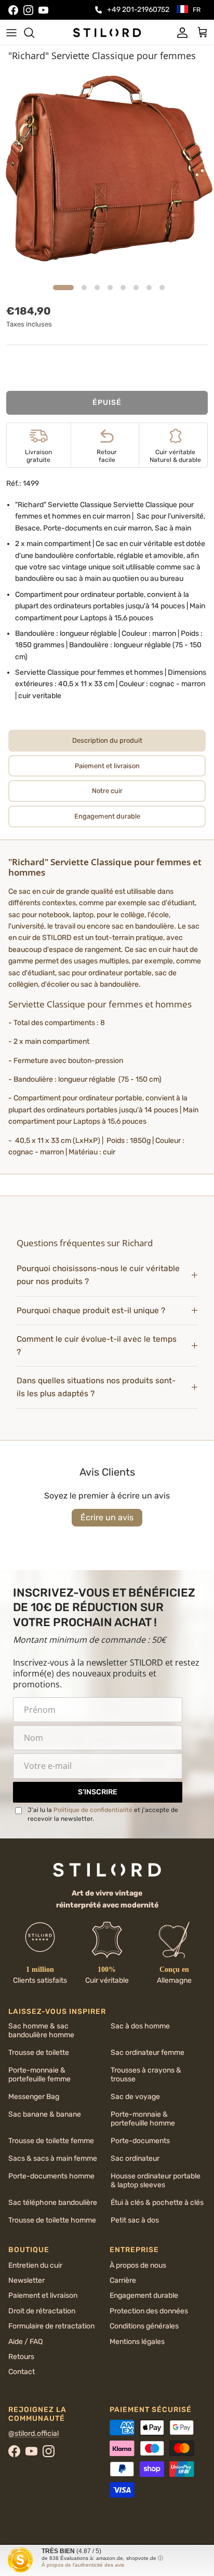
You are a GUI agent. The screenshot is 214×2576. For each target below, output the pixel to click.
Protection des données (149, 2311)
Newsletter (26, 2280)
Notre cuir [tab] (107, 791)
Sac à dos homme (140, 2026)
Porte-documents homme (51, 2176)
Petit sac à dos (135, 2220)
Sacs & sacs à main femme (53, 2158)
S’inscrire (98, 1792)
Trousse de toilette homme (52, 2220)
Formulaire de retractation (51, 2326)
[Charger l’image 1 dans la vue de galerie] (107, 173)
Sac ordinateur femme (148, 2053)
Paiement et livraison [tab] (107, 766)
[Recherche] (34, 33)
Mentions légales (137, 2342)
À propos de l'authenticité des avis (83, 2565)
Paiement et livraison (43, 2295)
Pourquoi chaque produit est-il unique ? (91, 1311)
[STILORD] (107, 32)
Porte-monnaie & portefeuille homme (143, 2119)
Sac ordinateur (135, 2158)
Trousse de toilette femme (51, 2141)
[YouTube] (43, 10)
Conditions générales (144, 2326)
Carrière (123, 2280)
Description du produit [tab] (107, 740)
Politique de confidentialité (93, 1810)
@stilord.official (34, 2434)
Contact (22, 2372)
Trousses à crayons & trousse (146, 2075)
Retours (21, 2357)
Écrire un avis (107, 1517)
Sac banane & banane (45, 2114)
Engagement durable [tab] (107, 816)
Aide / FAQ (25, 2342)
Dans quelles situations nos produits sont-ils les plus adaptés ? (96, 1387)
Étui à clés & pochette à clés (157, 2203)
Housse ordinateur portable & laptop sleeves (156, 2180)
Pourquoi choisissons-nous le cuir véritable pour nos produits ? (98, 1275)
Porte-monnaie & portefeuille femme (39, 2075)
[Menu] (11, 33)
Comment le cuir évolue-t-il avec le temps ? (97, 1346)
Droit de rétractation (42, 2311)
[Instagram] (28, 10)
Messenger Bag (34, 2097)
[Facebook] (13, 10)
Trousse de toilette (39, 2053)
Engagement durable (144, 2295)
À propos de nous (138, 2265)
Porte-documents (140, 2141)
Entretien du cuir (35, 2265)
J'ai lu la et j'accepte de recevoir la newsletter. (103, 1814)
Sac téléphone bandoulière (53, 2203)
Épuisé (107, 403)
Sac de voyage (135, 2097)
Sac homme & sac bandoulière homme (41, 2030)
